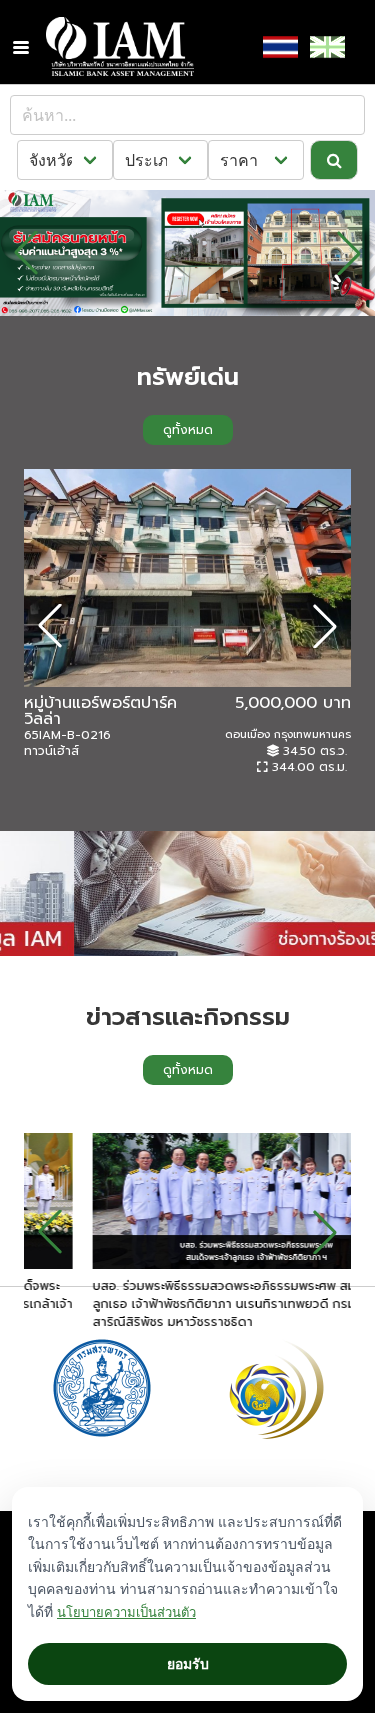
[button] (21, 47)
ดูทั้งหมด (188, 430)
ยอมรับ (188, 1663)
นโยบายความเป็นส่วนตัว (126, 1612)
